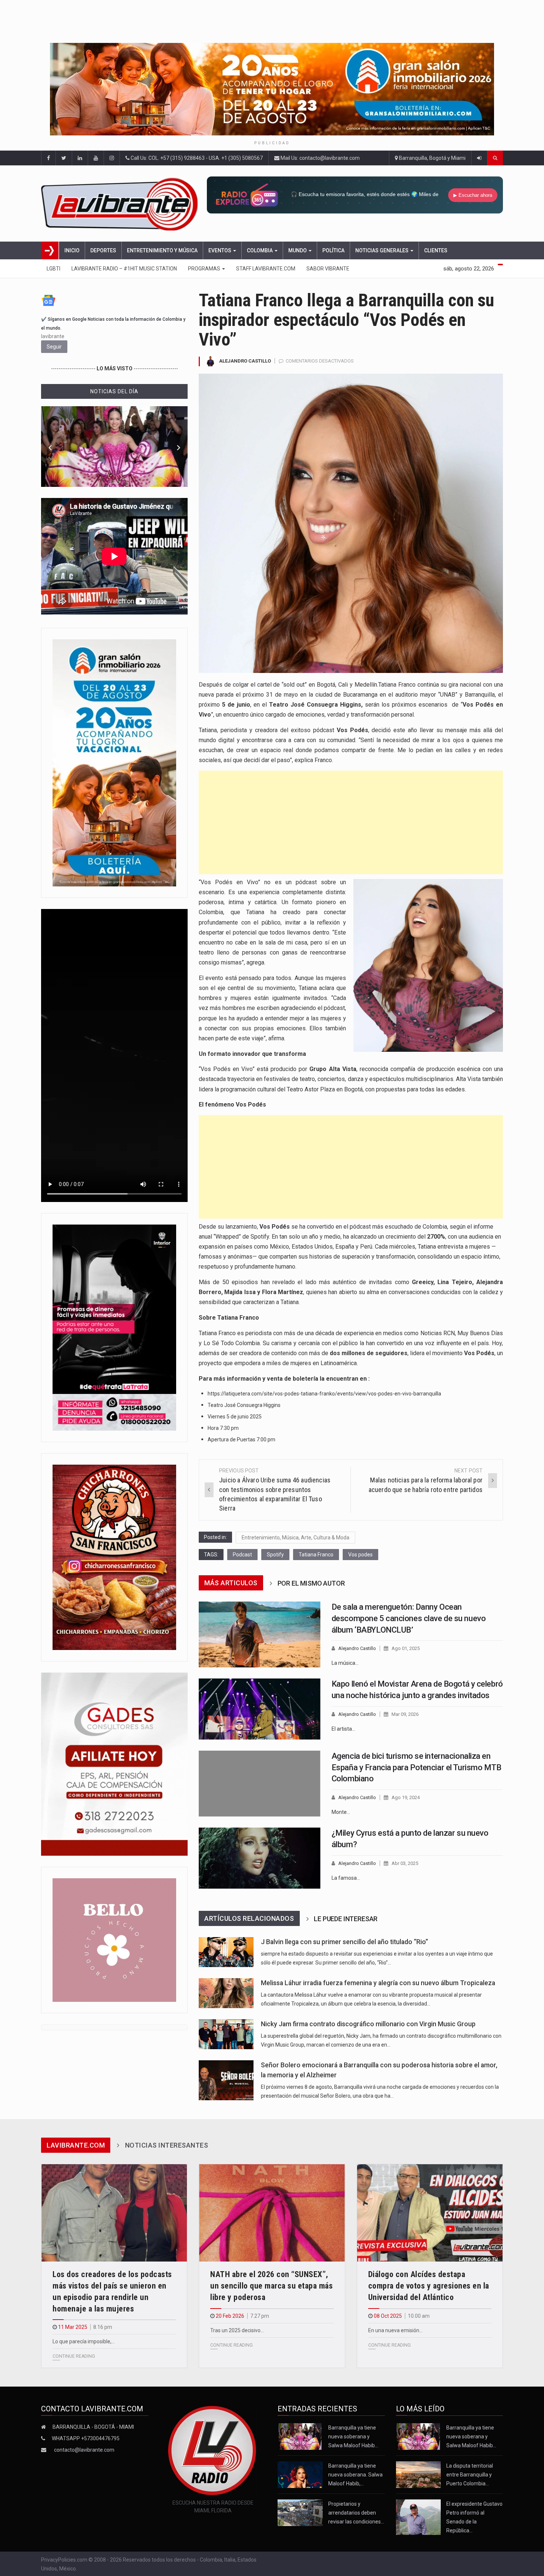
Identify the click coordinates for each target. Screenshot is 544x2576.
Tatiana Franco (316, 1555)
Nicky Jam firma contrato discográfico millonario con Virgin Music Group (368, 2024)
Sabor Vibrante (328, 269)
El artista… (343, 1729)
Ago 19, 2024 (406, 1797)
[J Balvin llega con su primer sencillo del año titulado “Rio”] (226, 1952)
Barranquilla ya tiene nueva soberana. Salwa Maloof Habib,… (355, 2475)
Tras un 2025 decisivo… (237, 2330)
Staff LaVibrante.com (266, 269)
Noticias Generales (382, 250)
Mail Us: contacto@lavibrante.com (320, 158)
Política (333, 250)
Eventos (220, 250)
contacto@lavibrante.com (84, 2450)
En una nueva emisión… (395, 2330)
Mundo (298, 250)
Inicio (72, 250)
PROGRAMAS (205, 269)
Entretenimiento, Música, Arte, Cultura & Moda (295, 1538)
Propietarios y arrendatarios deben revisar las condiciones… (356, 2513)
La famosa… (346, 1878)
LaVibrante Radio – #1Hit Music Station (124, 269)
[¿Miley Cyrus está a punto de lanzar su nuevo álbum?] (260, 1858)
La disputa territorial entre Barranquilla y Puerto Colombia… (470, 2475)
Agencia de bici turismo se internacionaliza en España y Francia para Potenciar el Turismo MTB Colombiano (417, 1767)
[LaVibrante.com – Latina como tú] (122, 203)
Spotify (275, 1555)
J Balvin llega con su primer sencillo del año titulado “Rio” (345, 1942)
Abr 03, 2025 (405, 1863)
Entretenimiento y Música (162, 250)
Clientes (436, 250)
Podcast (242, 1555)
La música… (345, 1663)
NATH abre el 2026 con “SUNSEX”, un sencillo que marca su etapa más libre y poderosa (271, 2286)
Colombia (260, 250)
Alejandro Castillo (245, 361)
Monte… (341, 1812)
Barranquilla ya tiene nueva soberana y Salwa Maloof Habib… (353, 2437)
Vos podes (360, 1555)
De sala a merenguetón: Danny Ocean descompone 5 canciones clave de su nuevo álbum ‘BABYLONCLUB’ (409, 1618)
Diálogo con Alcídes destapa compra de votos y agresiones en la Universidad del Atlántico (429, 2286)
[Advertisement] (351, 822)
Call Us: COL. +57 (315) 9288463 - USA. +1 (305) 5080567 (196, 158)
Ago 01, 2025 (406, 1648)
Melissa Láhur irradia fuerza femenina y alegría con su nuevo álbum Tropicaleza (378, 1983)
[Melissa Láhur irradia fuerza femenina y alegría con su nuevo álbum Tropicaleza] (226, 1993)
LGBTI (53, 269)
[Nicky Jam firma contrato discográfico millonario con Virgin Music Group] (226, 2034)
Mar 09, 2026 (405, 1714)
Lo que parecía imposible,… (84, 2341)
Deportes (103, 250)
